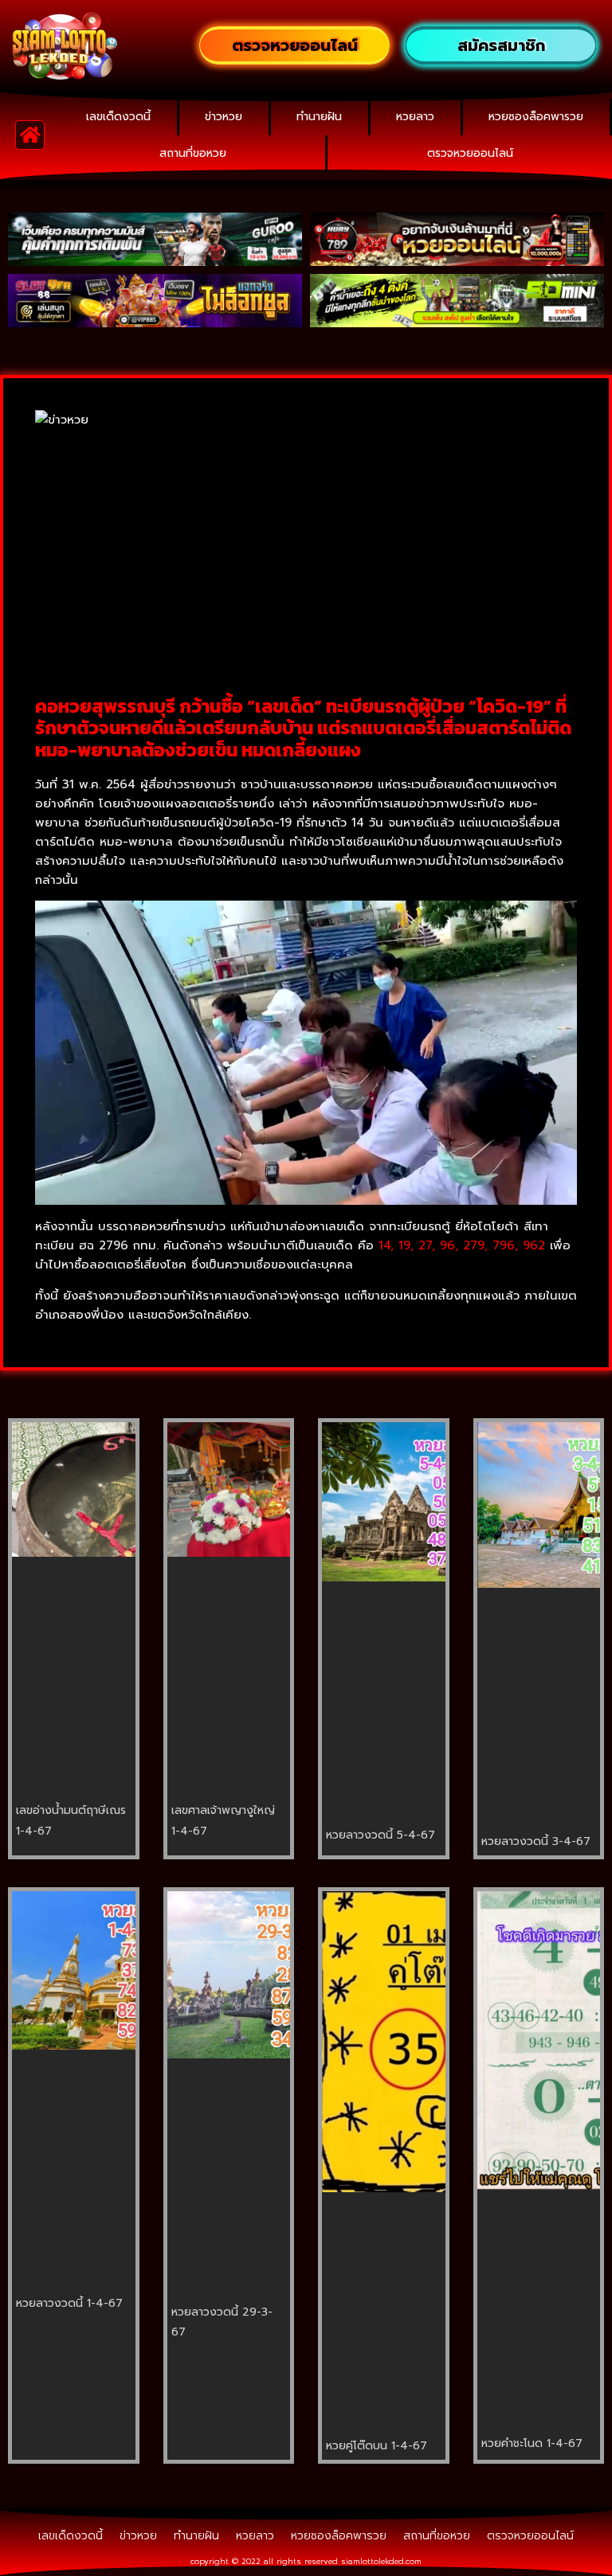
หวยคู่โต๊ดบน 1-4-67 (377, 2446)
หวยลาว (415, 117)
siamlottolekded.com (381, 2561)
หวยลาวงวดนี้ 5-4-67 (381, 1835)
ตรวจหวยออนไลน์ (470, 153)
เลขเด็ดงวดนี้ (118, 117)
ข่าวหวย (224, 117)
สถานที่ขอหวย (193, 153)
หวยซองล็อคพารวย (536, 117)
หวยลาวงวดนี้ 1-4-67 (69, 2303)
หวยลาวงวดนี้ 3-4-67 (536, 1841)
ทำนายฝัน (319, 117)
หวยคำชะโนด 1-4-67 (532, 2443)
